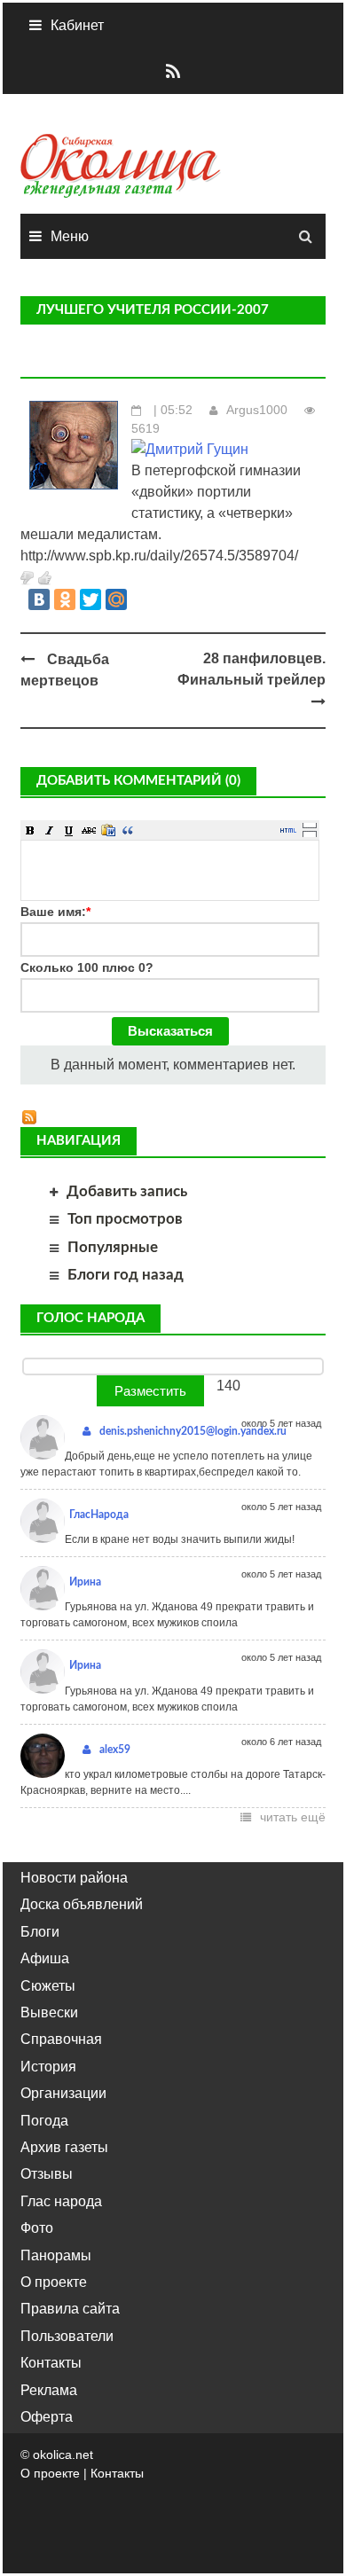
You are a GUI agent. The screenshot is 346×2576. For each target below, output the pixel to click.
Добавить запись (127, 1191)
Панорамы (56, 2255)
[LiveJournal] (142, 599)
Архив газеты (64, 2147)
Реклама (49, 2390)
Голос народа (90, 1318)
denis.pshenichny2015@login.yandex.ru (193, 1431)
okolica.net (63, 2455)
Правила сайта (70, 2309)
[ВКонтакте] (39, 599)
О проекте (54, 2282)
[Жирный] (30, 830)
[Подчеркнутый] (69, 830)
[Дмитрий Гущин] (190, 448)
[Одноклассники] (65, 599)
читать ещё (293, 1817)
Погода (44, 2121)
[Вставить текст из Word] (108, 830)
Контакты (51, 2363)
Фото (37, 2228)
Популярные (113, 1247)
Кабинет (77, 25)
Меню (70, 236)
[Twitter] (90, 599)
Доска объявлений (82, 1904)
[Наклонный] (50, 830)
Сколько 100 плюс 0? (87, 967)
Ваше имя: (55, 912)
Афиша (45, 1958)
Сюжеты (48, 1986)
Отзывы (47, 2174)
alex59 (115, 1750)
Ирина (85, 1582)
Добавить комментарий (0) (138, 781)
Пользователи (67, 2336)
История (48, 2067)
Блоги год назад (126, 1275)
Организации (63, 2093)
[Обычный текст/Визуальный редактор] (288, 830)
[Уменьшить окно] (310, 834)
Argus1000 (257, 410)
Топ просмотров (125, 1219)
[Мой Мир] (116, 599)
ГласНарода (99, 1515)
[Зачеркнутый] (89, 830)
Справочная (61, 2039)
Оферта (47, 2417)
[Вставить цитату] (128, 830)
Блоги (40, 1932)
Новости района (74, 1878)
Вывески (49, 2012)
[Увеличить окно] (310, 825)
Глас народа (61, 2201)
